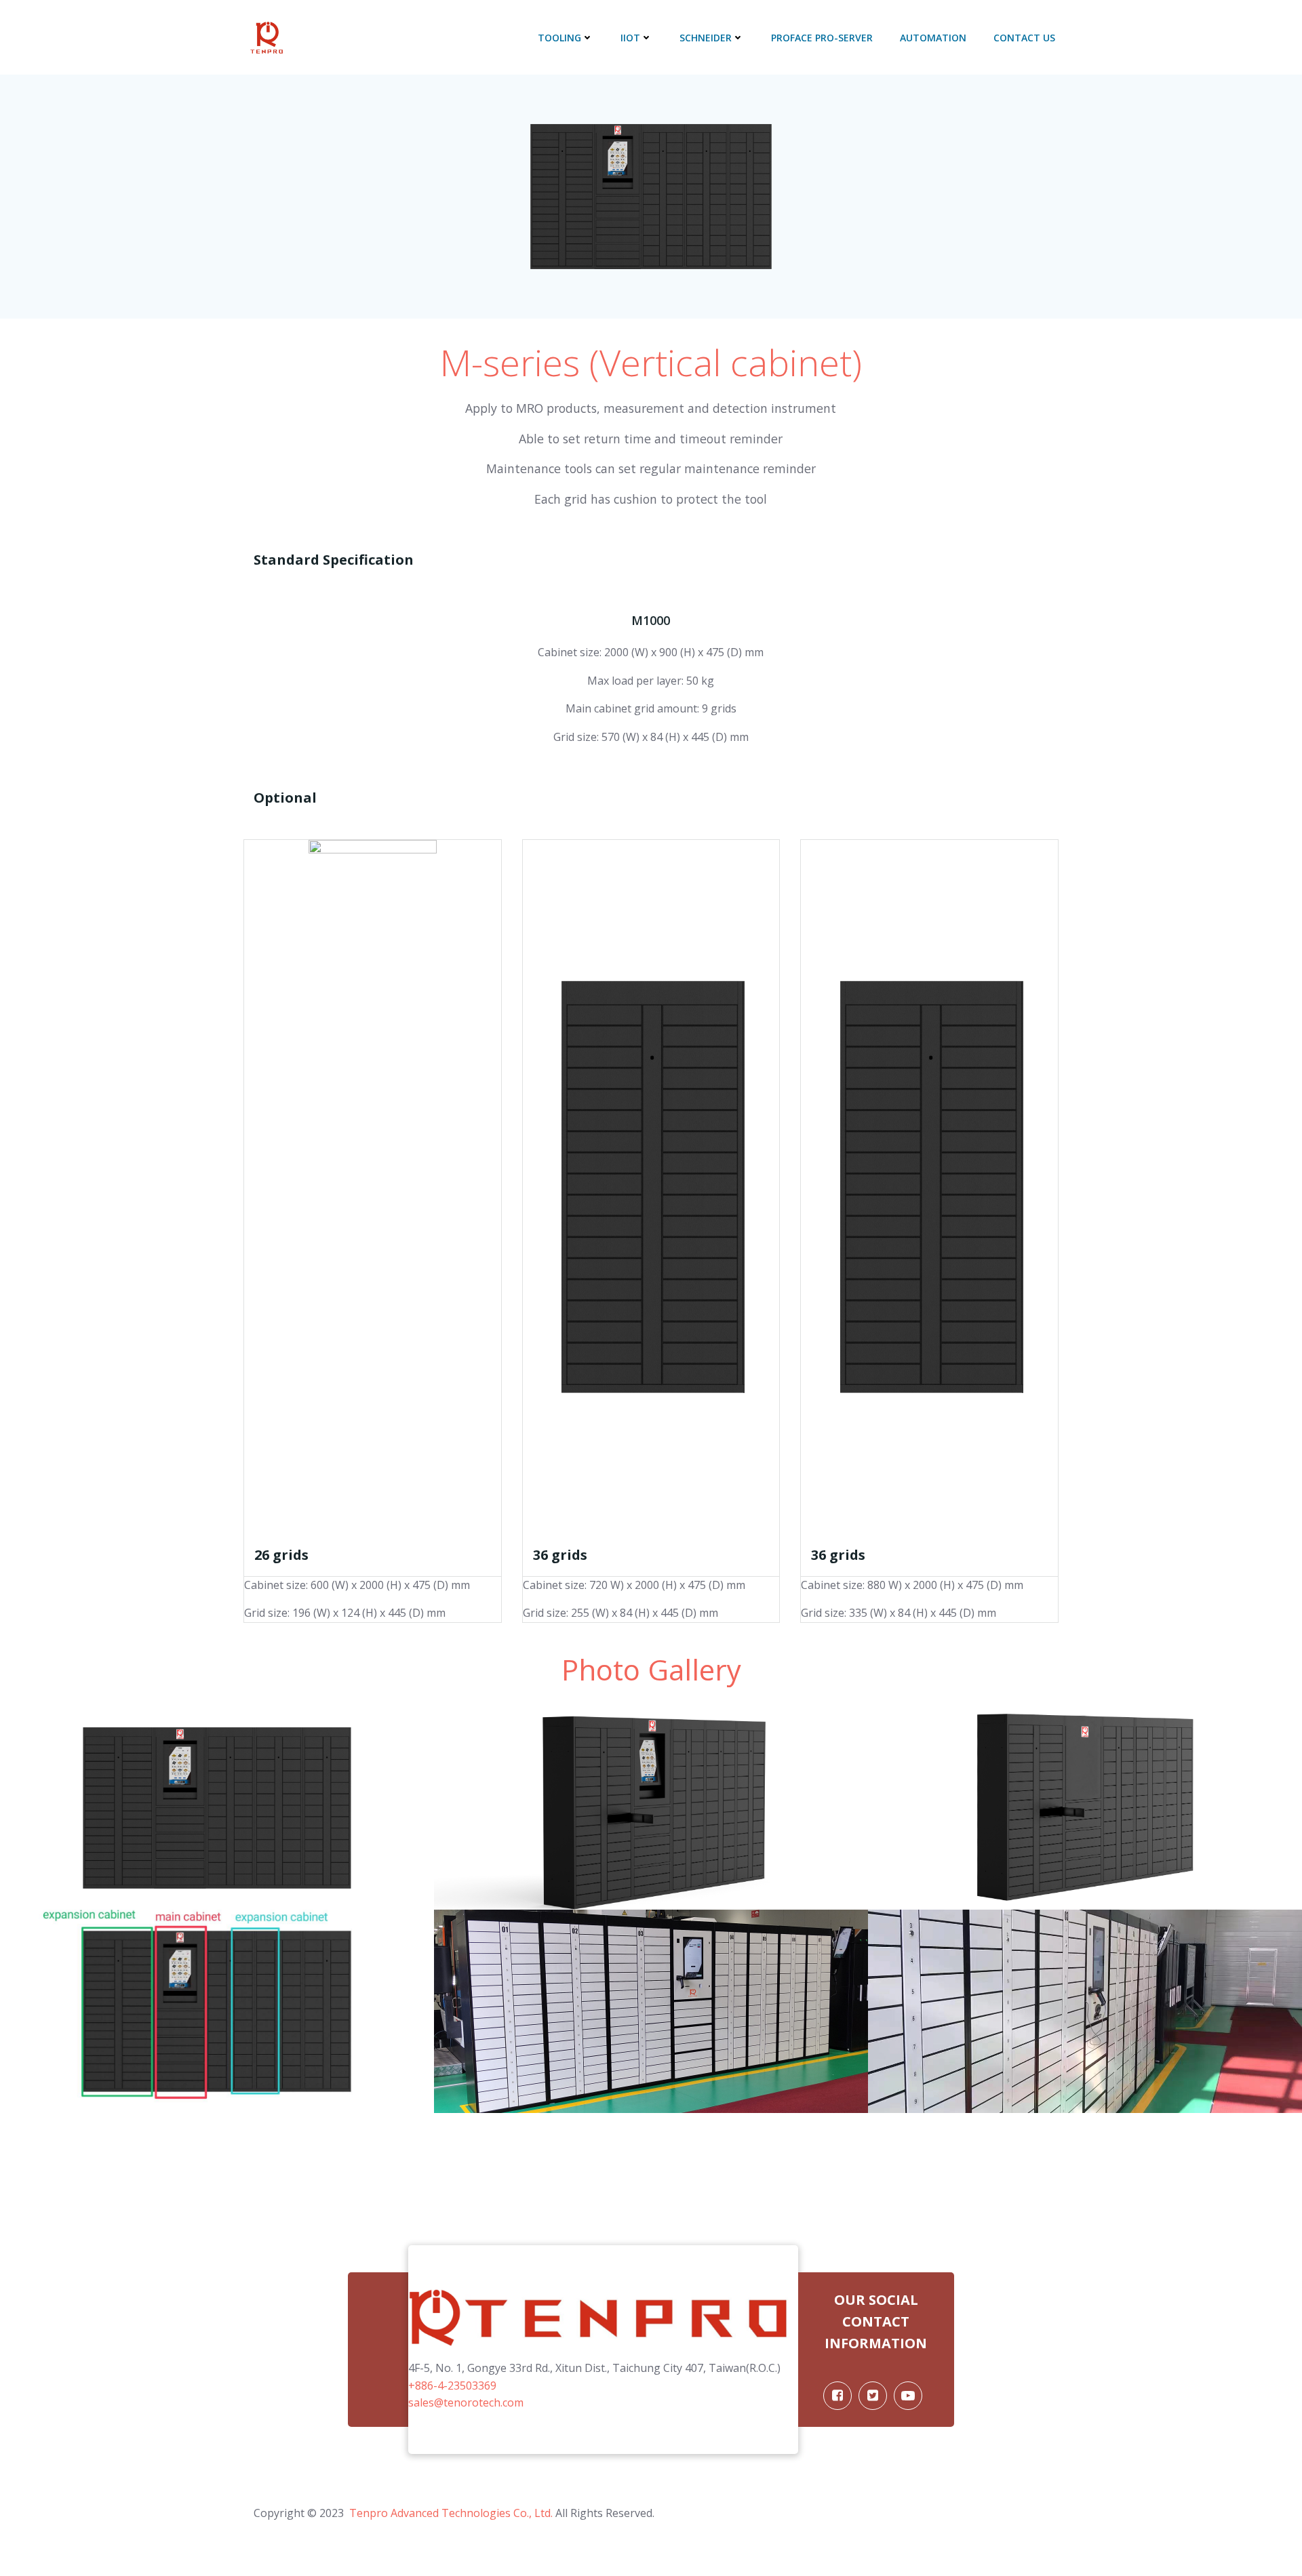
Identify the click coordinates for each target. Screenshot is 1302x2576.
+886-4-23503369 (452, 2386)
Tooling (559, 38)
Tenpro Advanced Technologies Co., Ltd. (450, 2513)
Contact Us (1024, 38)
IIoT (630, 38)
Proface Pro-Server (822, 38)
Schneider (706, 38)
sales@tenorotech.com (466, 2402)
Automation (933, 38)
